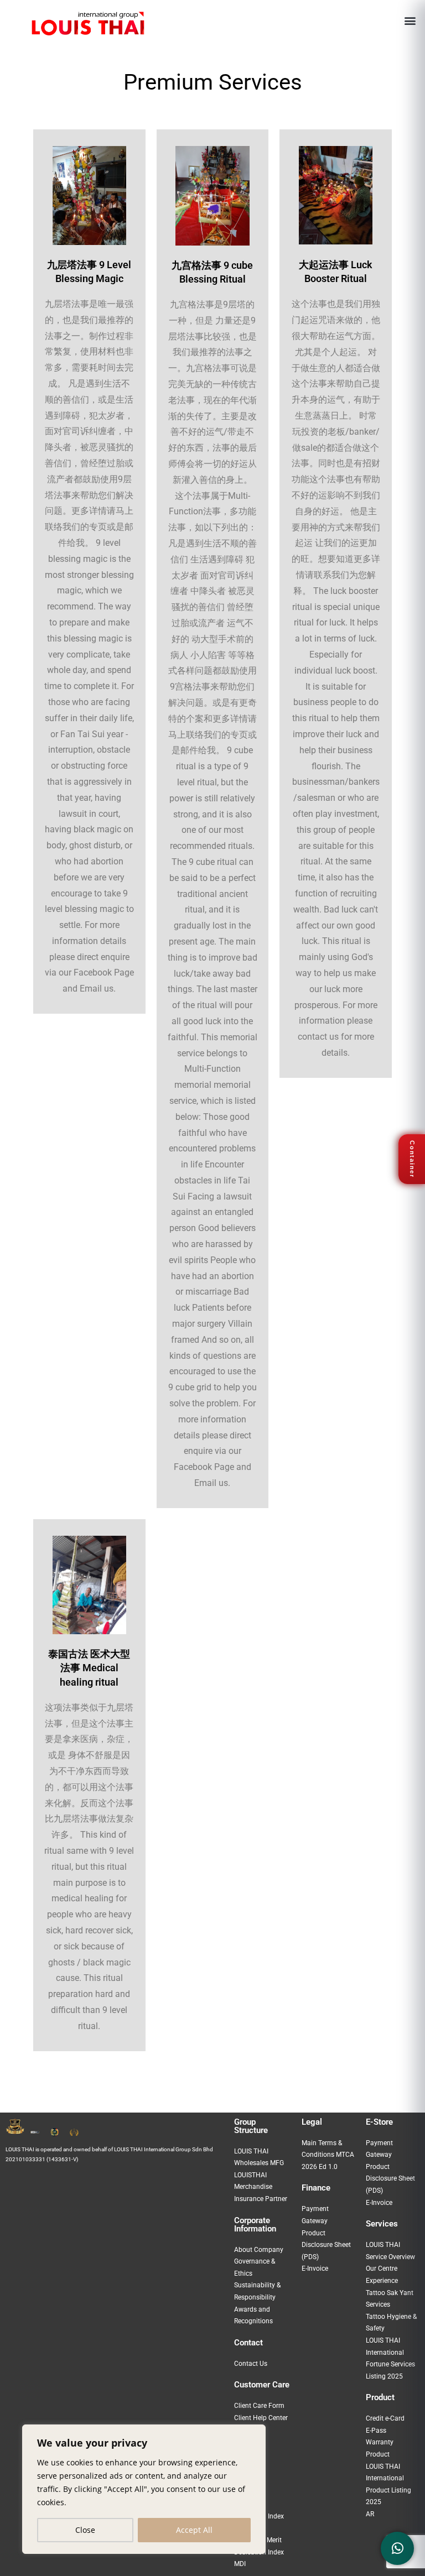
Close (85, 2530)
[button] (410, 20)
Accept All (194, 2530)
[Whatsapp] (397, 2548)
